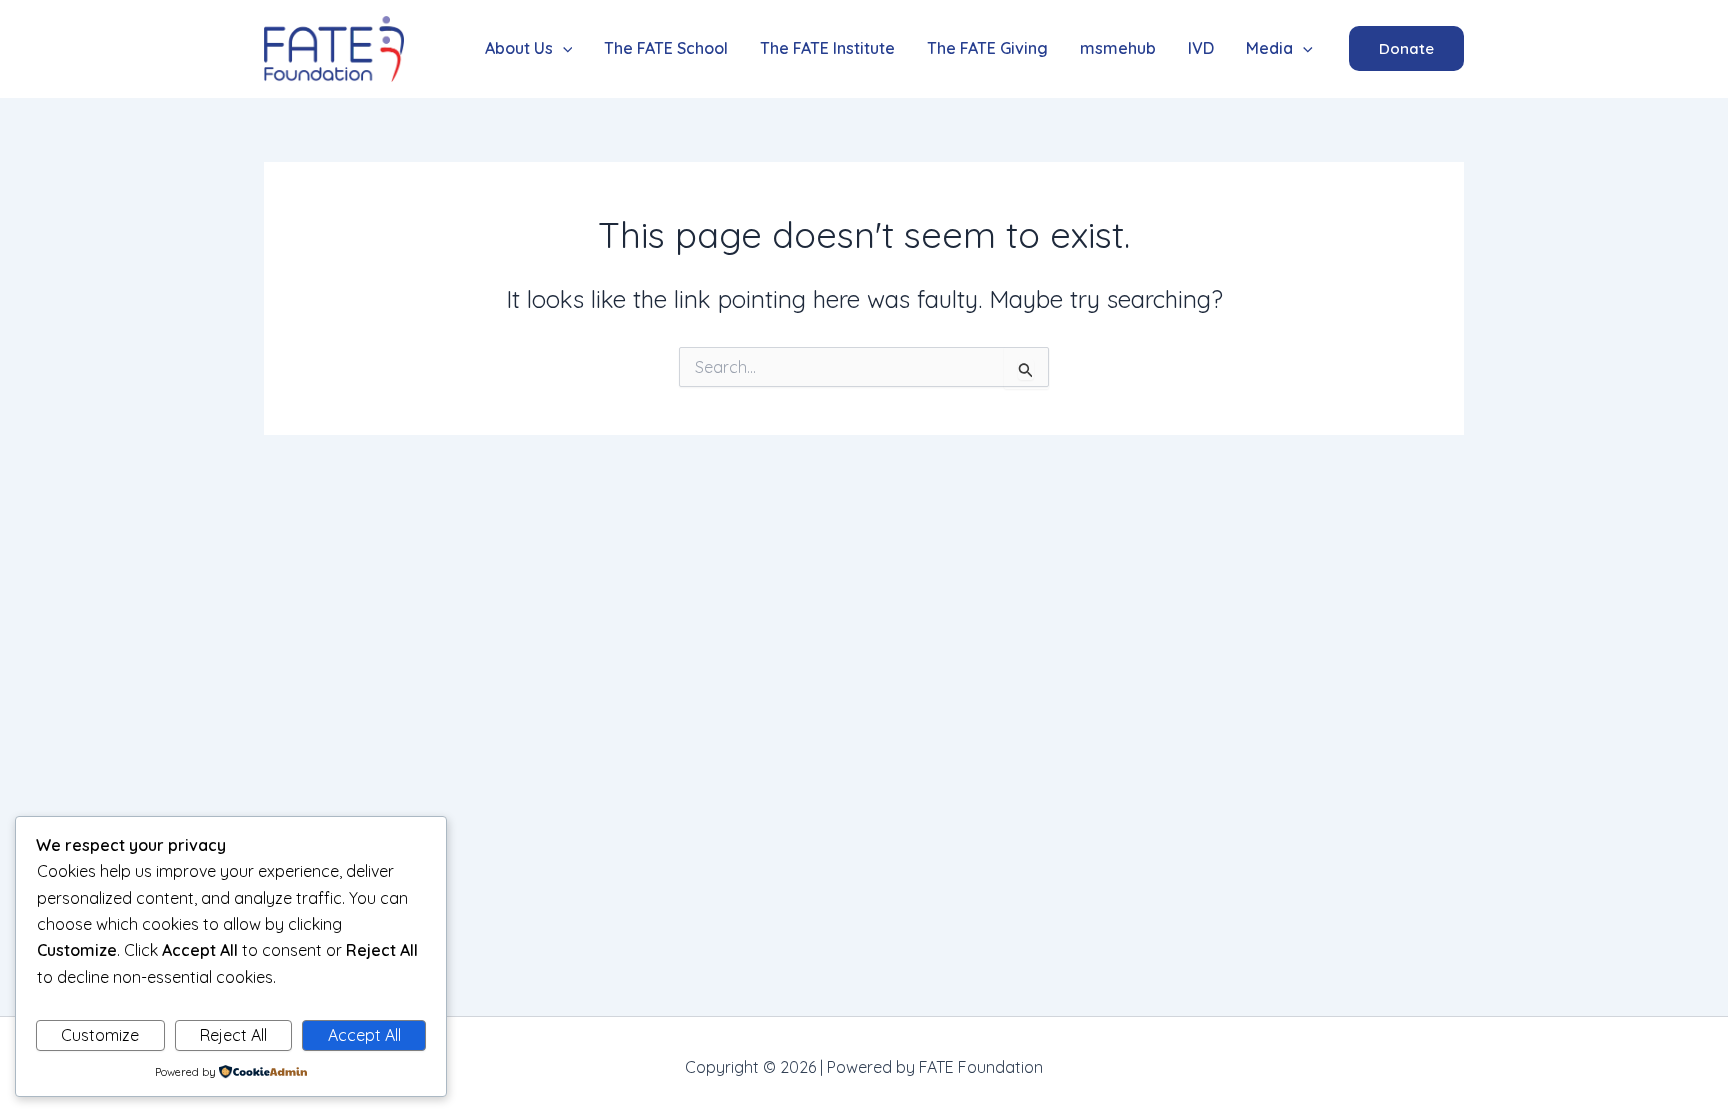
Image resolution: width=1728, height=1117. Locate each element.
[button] (529, 48)
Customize (100, 1035)
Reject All (233, 1035)
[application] (563, 48)
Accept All (364, 1035)
